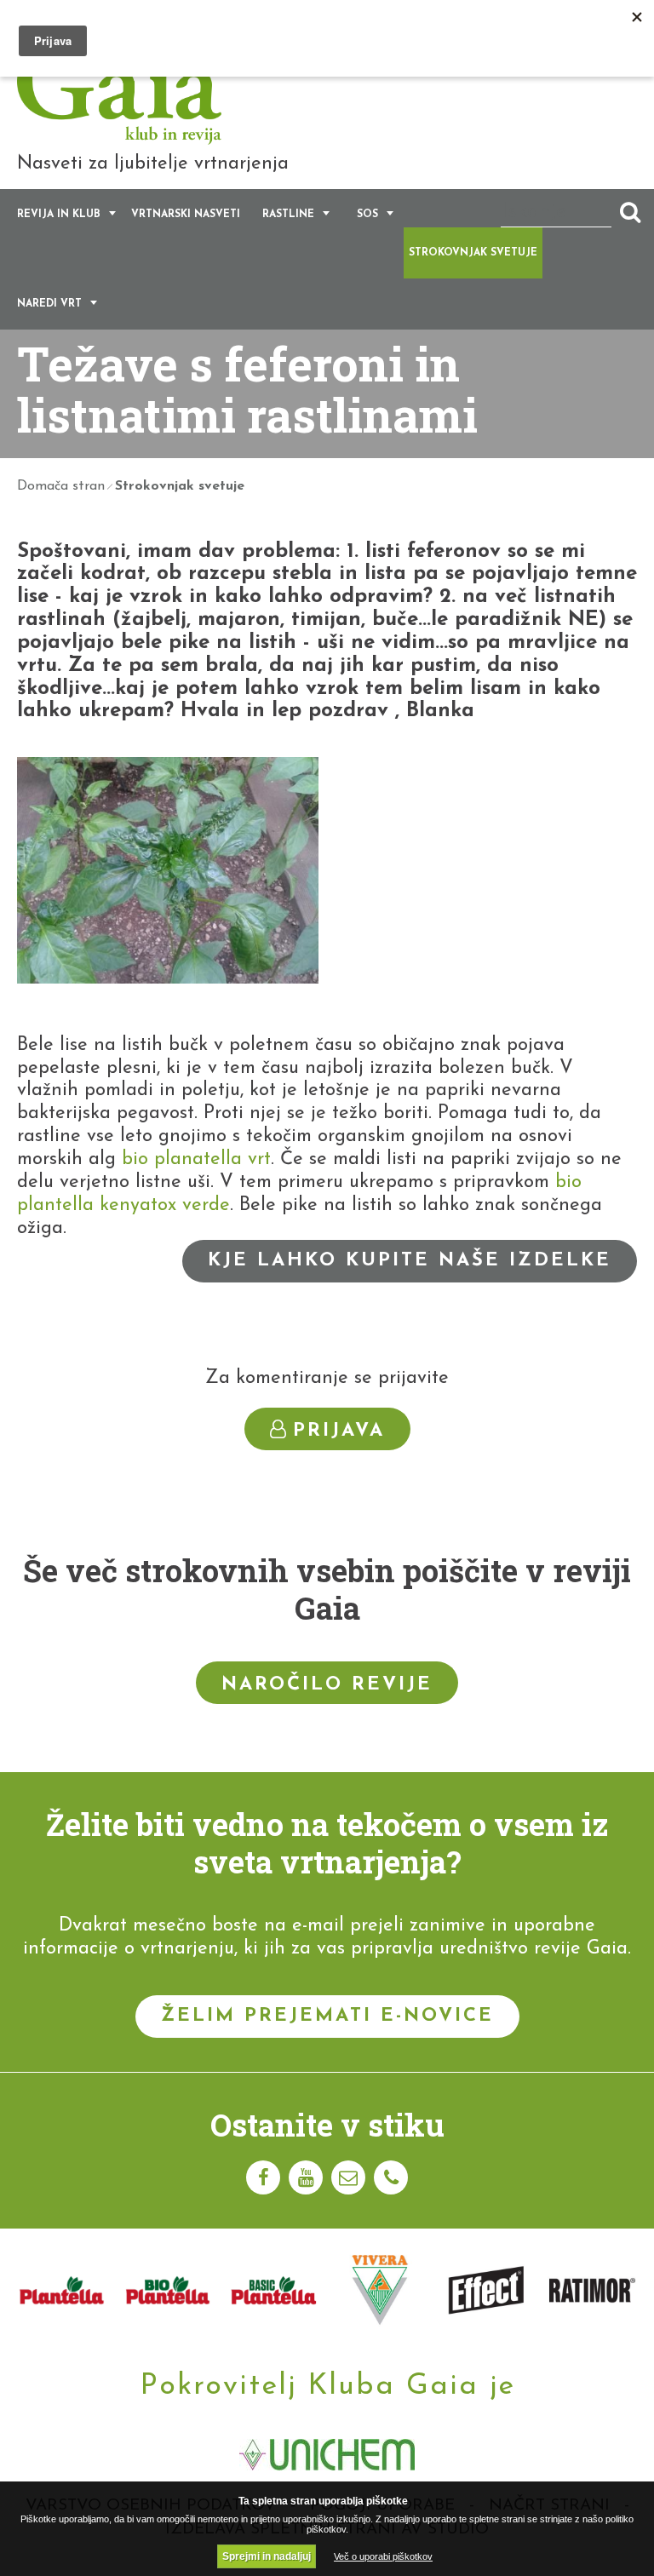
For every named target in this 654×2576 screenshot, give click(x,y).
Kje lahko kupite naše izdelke (410, 1261)
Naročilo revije (327, 1685)
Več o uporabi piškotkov (383, 2556)
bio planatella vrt (196, 1159)
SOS (367, 215)
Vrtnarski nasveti (186, 215)
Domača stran (61, 486)
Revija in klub (59, 215)
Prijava (339, 1431)
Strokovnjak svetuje (473, 253)
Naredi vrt (49, 304)
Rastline (288, 215)
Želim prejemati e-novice (327, 2016)
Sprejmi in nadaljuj (267, 2556)
